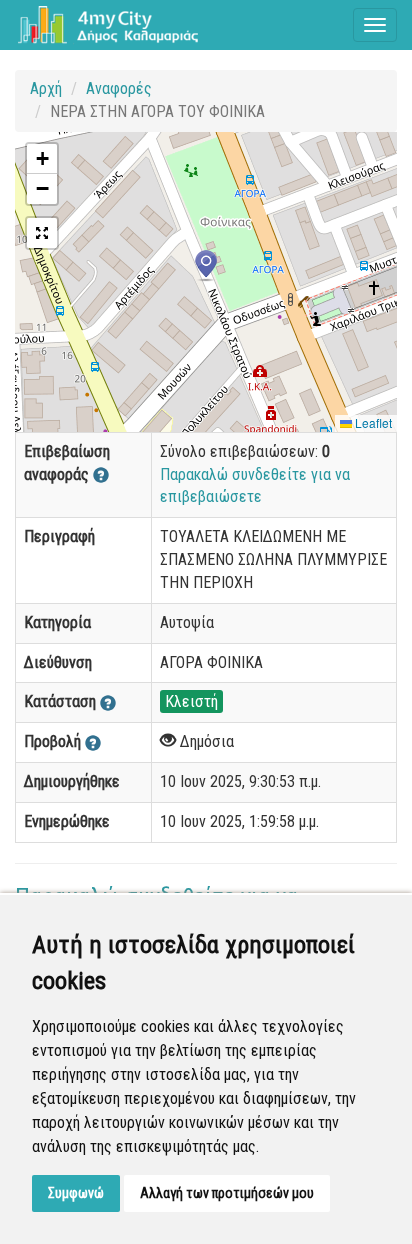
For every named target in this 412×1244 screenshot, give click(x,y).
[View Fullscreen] (42, 233)
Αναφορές (119, 88)
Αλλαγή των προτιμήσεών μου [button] (227, 1193)
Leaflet (372, 422)
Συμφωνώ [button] (76, 1193)
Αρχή (46, 88)
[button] (206, 266)
